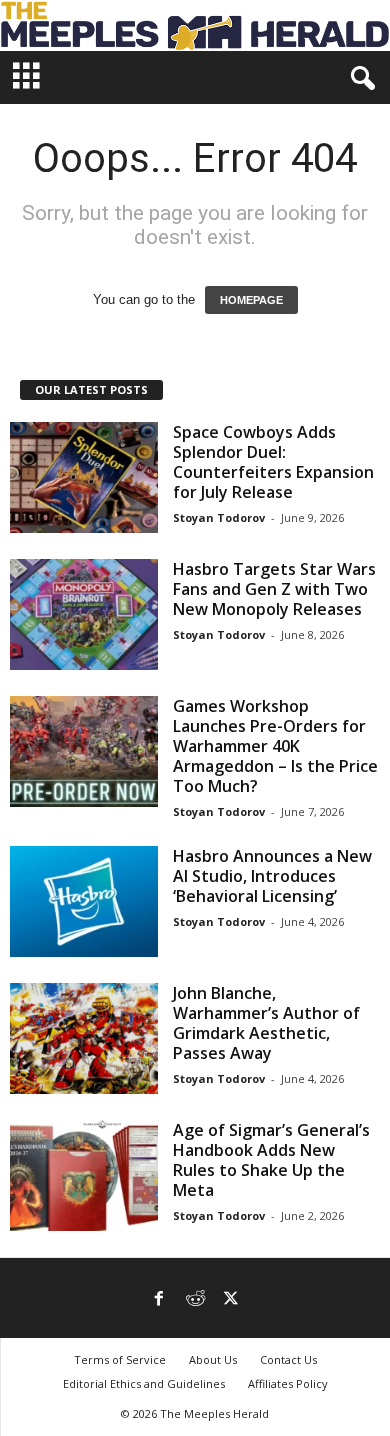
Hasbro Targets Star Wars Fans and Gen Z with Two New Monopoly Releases (274, 589)
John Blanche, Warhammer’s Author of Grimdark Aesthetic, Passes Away (266, 1023)
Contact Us (288, 1359)
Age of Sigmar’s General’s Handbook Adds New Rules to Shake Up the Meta (271, 1160)
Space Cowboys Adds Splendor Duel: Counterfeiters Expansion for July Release (273, 462)
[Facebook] (159, 1300)
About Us (213, 1359)
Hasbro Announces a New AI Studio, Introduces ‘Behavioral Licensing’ (272, 876)
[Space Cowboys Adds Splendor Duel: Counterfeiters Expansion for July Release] (84, 477)
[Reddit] (195, 1300)
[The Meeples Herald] (195, 25)
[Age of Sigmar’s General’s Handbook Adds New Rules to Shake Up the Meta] (84, 1175)
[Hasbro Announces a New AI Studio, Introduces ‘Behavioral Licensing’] (84, 901)
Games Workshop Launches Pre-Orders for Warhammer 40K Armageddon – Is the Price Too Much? (275, 746)
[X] (231, 1300)
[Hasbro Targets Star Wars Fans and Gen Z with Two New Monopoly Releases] (84, 614)
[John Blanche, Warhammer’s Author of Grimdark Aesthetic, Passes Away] (84, 1038)
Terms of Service (120, 1359)
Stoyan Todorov (219, 517)
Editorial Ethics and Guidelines (144, 1383)
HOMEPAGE (251, 300)
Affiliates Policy (288, 1383)
